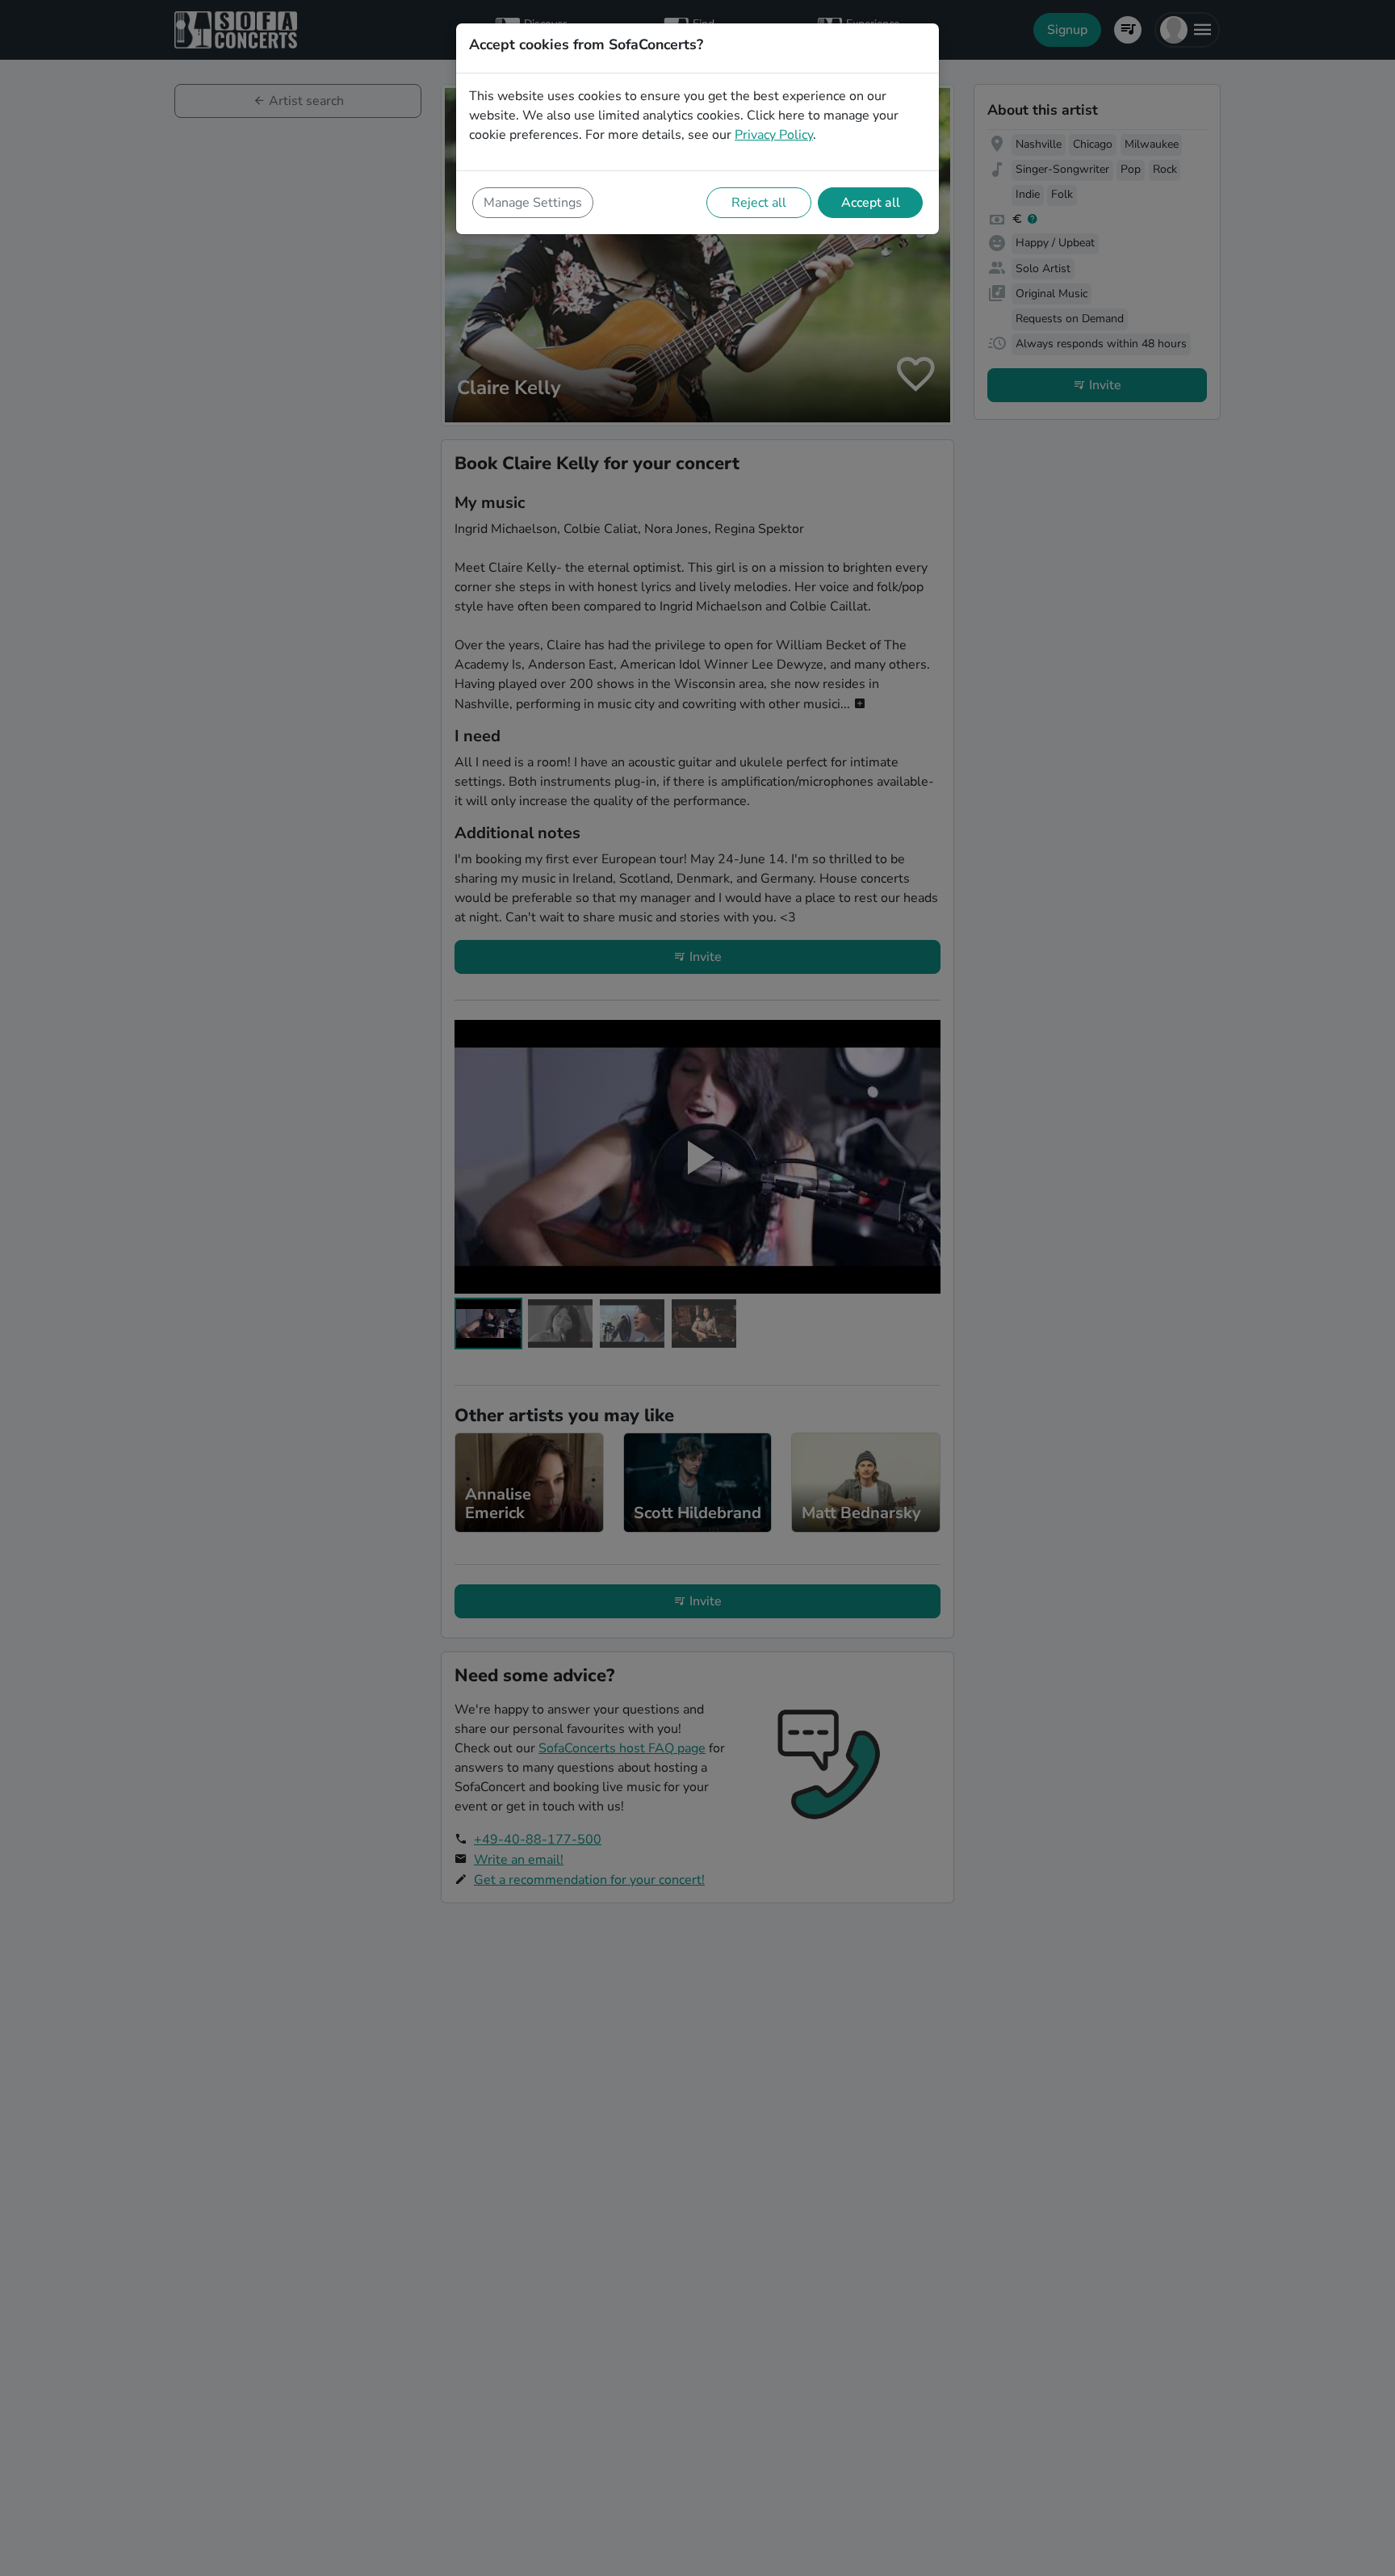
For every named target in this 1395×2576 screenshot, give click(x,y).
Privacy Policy (774, 135)
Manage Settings (533, 203)
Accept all (871, 203)
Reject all (759, 203)
